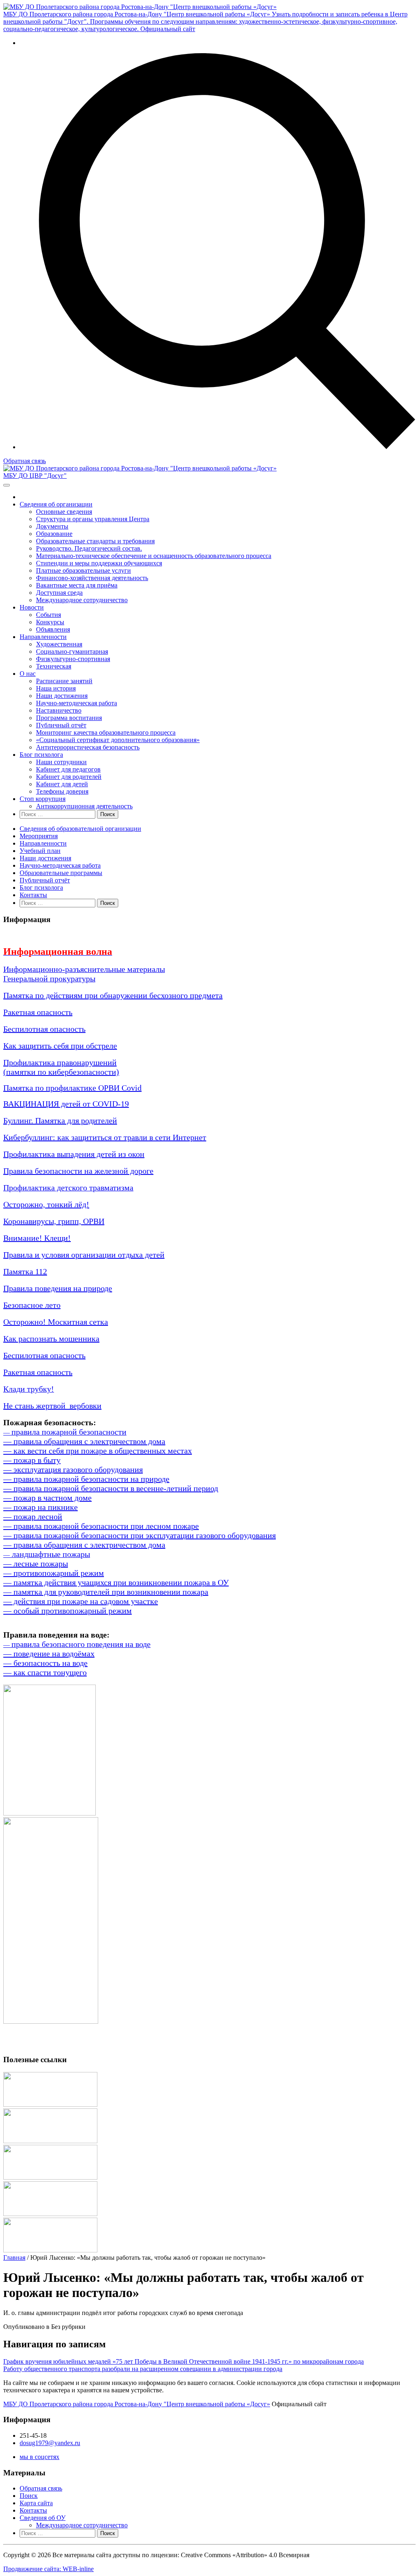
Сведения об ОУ (43, 2518)
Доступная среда (59, 593)
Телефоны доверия (62, 791)
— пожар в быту (32, 1460)
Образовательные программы (61, 873)
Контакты (33, 895)
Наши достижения (62, 696)
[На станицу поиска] (218, 447)
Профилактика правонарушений (60, 1062)
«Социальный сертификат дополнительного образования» (118, 740)
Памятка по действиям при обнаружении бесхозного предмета (113, 995)
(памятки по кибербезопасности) (61, 1072)
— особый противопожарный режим (68, 1611)
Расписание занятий (64, 681)
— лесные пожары (36, 1564)
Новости (32, 607)
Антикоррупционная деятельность (84, 806)
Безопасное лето (32, 1305)
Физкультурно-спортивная (73, 659)
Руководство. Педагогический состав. (89, 548)
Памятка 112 (25, 1271)
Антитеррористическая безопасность (88, 747)
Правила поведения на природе (58, 1288)
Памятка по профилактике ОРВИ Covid (72, 1088)
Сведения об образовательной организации (80, 829)
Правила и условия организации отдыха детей (84, 1255)
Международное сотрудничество (82, 600)
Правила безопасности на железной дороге (78, 1171)
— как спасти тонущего (45, 1672)
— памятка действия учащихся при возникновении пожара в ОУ (116, 1582)
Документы (52, 526)
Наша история (56, 688)
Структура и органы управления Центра (93, 519)
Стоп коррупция (43, 799)
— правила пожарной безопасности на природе (86, 1479)
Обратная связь (25, 461)
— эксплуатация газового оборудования (73, 1469)
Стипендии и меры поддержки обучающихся (99, 563)
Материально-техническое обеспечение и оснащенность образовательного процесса (154, 556)
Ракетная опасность (38, 1012)
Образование (54, 534)
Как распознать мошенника (51, 1339)
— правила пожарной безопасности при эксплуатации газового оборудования (140, 1535)
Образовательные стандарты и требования (95, 541)
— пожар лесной (33, 1516)
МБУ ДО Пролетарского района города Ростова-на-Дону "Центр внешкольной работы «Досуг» (137, 2404)
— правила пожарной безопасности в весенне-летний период (111, 1488)
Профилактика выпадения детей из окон (74, 1154)
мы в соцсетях (39, 2457)
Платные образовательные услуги (83, 570)
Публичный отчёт (61, 725)
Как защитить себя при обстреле (60, 1046)
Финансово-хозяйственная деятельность (92, 578)
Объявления (53, 629)
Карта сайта (36, 2503)
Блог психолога (41, 755)
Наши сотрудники (61, 762)
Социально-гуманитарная (72, 651)
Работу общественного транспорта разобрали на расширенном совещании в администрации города (143, 2369)
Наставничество (59, 710)
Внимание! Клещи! (37, 1238)
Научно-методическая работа (77, 703)
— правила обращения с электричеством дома (84, 1441)
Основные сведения (64, 512)
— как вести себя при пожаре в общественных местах (98, 1451)
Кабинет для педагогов (68, 769)
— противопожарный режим (54, 1573)
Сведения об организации (56, 504)
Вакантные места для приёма (77, 585)
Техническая (54, 666)
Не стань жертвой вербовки (52, 1406)
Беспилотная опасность (44, 1029)
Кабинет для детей (62, 784)
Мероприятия (39, 836)
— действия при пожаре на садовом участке (81, 1601)
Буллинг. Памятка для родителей (60, 1120)
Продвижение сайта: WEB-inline (48, 2569)
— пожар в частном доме (47, 1498)
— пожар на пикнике (41, 1507)
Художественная (59, 644)
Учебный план (40, 851)
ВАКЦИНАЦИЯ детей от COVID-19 (66, 1104)
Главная (14, 2258)
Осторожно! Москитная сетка (56, 1322)
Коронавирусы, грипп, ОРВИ (54, 1221)
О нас (28, 674)
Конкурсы (50, 622)
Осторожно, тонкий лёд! (46, 1204)
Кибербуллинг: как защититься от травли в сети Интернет (105, 1137)
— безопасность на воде (45, 1663)
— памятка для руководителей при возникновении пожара (106, 1592)
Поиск (29, 2496)
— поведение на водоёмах (49, 1654)
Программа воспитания (69, 718)
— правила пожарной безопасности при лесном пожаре (101, 1526)
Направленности (43, 637)
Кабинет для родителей (69, 777)
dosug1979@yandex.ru (50, 2443)
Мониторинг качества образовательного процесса (106, 732)
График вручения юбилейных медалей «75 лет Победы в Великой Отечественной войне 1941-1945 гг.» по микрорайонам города (184, 2361)
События (48, 615)
